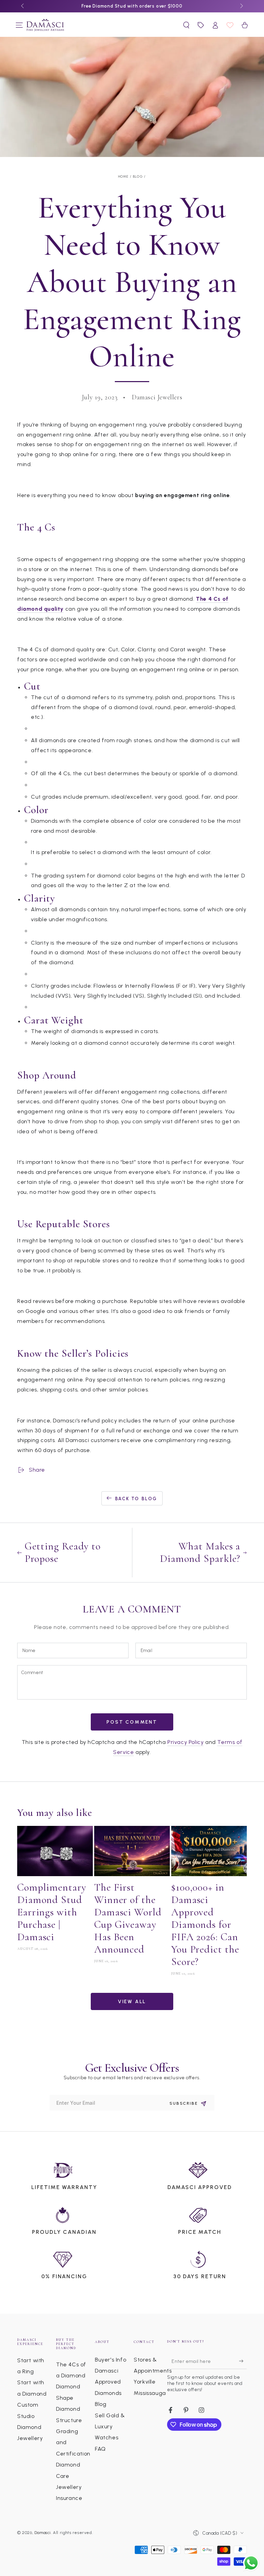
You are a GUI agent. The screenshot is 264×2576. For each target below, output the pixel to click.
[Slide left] (23, 6)
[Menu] (19, 25)
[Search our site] (186, 25)
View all (132, 2002)
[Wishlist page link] (230, 25)
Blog (138, 176)
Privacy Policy (185, 1742)
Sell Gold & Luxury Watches (110, 2427)
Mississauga (150, 2393)
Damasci (43, 2533)
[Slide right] (241, 6)
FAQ (100, 2449)
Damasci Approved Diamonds (108, 2382)
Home (124, 176)
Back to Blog (136, 1499)
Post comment (132, 1722)
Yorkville (145, 2382)
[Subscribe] (243, 2361)
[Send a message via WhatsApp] (251, 2563)
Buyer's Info (111, 2360)
